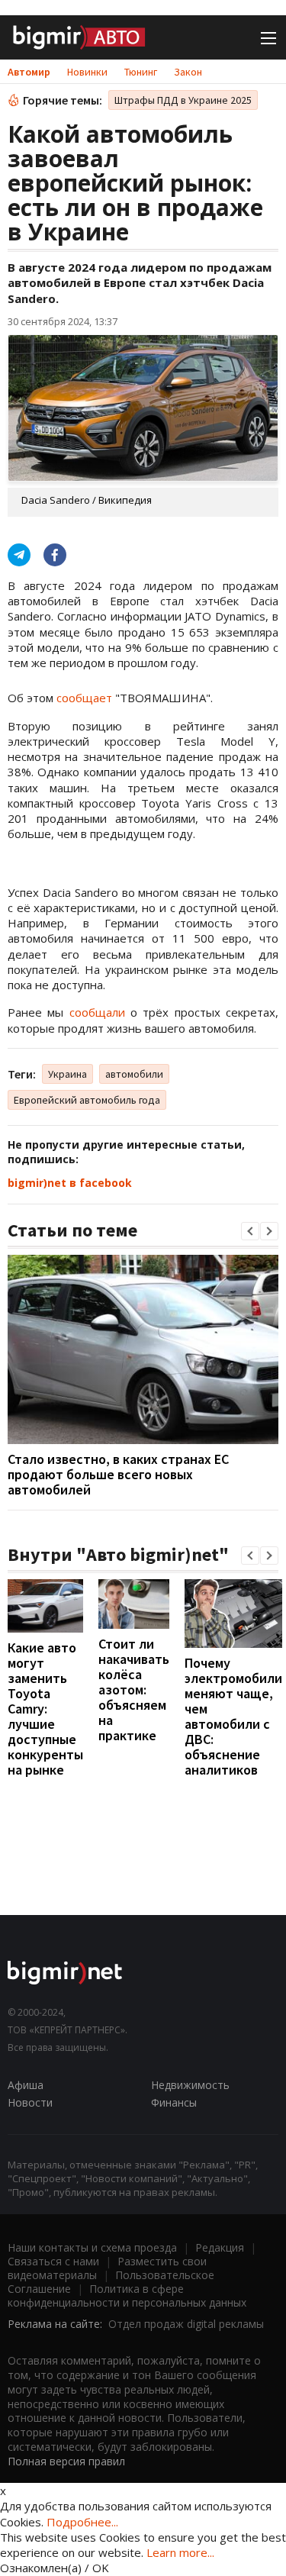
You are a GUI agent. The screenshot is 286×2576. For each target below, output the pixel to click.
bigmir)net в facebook (70, 1183)
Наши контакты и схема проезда (92, 2247)
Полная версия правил (66, 2461)
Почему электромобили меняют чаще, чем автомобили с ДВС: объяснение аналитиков (233, 1716)
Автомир (29, 72)
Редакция (220, 2247)
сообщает (84, 698)
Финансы (174, 2102)
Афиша (26, 2085)
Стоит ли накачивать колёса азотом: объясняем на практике (134, 1689)
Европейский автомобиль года (87, 1100)
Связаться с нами (53, 2261)
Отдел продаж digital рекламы (186, 2324)
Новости (30, 2102)
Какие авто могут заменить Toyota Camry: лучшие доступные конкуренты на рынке (45, 1709)
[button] (250, 1231)
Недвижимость (190, 2085)
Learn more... (180, 2552)
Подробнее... (82, 2522)
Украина (67, 1074)
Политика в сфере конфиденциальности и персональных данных (127, 2296)
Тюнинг (141, 72)
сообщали (97, 1012)
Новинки (87, 72)
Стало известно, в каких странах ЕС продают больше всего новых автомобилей (118, 1474)
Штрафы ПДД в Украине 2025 (183, 100)
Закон (188, 72)
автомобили (134, 1074)
